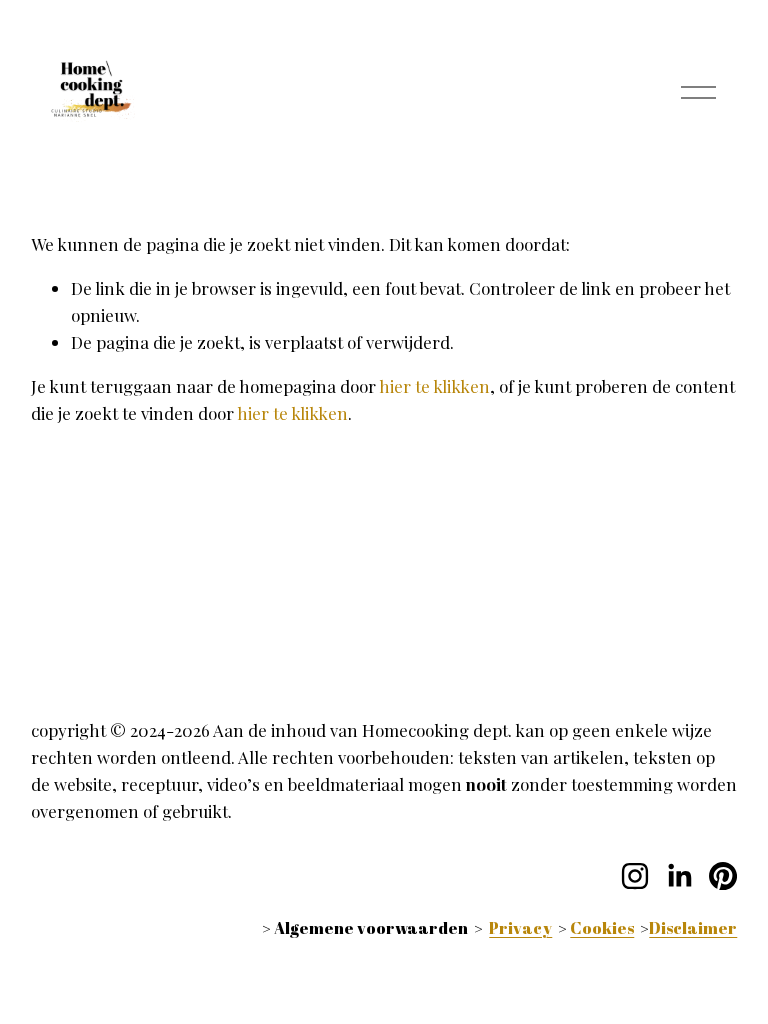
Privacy (520, 928)
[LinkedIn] (679, 876)
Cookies (602, 928)
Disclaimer (693, 928)
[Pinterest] (723, 876)
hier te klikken (434, 386)
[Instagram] (635, 876)
